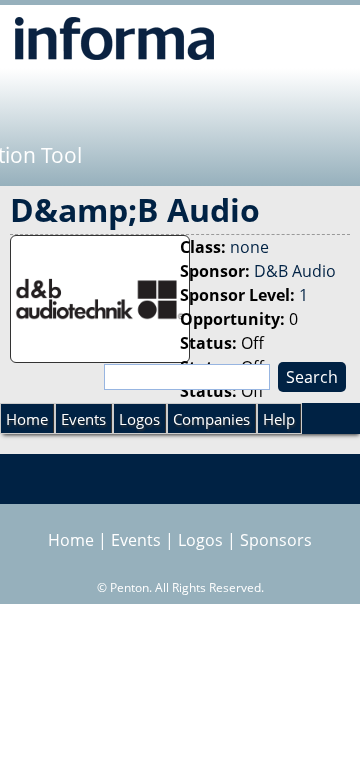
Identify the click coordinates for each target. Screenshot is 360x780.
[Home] (114, 38)
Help (279, 419)
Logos (139, 419)
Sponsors (276, 540)
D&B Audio (295, 271)
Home (27, 419)
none (249, 247)
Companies (211, 419)
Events (83, 419)
